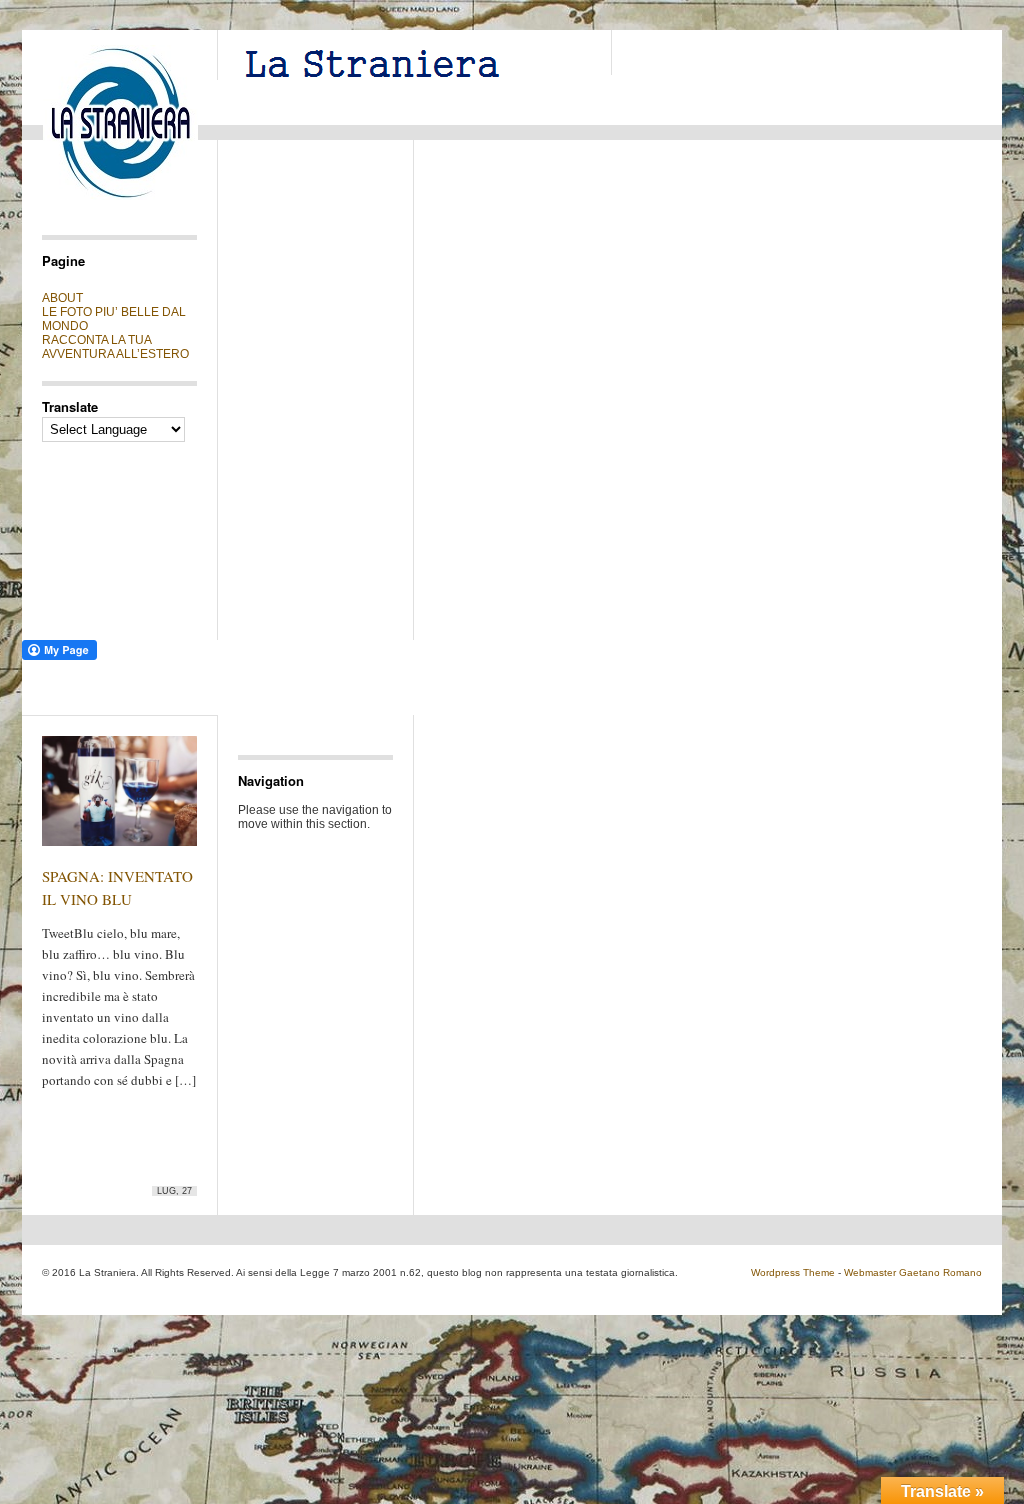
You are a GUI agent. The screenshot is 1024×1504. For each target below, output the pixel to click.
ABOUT (62, 298)
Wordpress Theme (793, 1272)
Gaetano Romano (940, 1272)
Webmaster (870, 1272)
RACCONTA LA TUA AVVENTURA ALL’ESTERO (115, 347)
